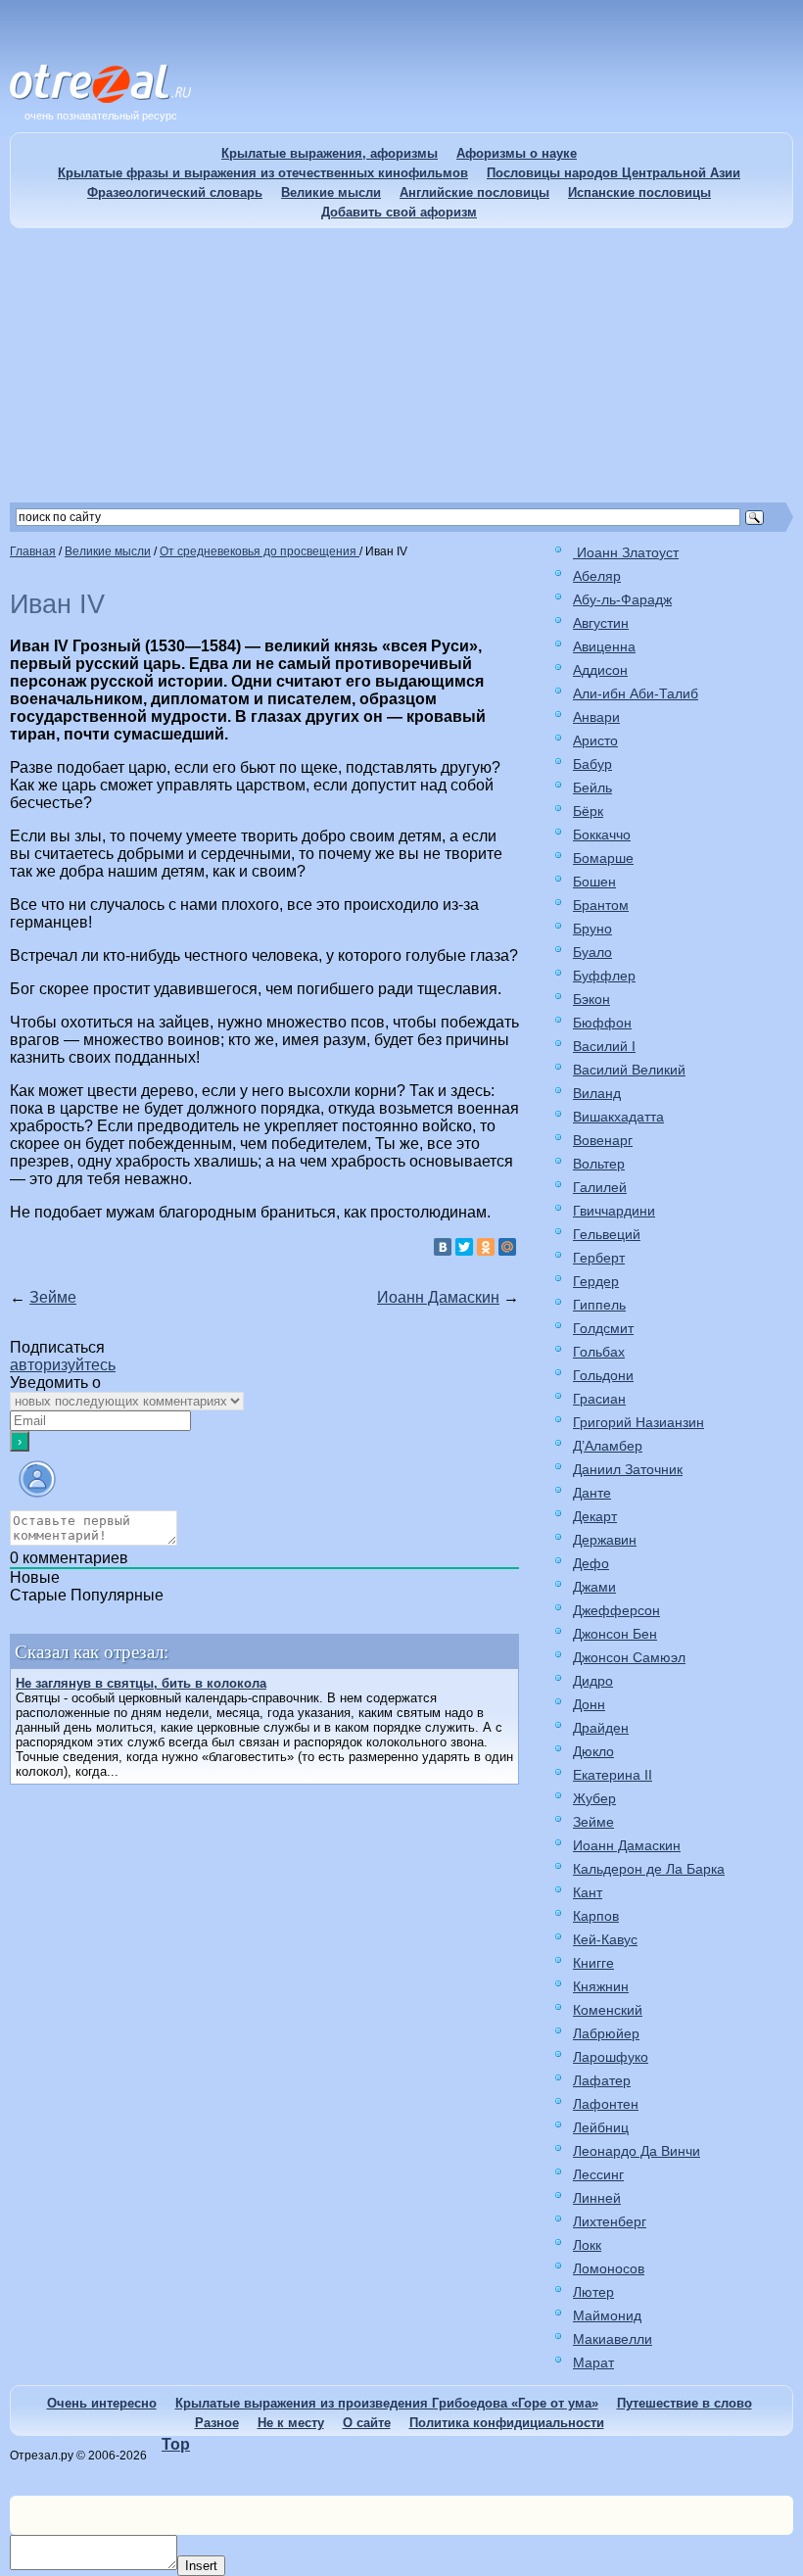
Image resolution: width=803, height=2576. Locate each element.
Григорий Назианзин (638, 1422)
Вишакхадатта (618, 1117)
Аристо (595, 740)
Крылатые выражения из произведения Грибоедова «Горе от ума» (387, 2403)
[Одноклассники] (486, 1247)
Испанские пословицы (639, 192)
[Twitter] (464, 1247)
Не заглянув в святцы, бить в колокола (141, 1683)
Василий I (604, 1046)
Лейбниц (601, 2127)
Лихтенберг (610, 2221)
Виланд (597, 1093)
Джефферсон (616, 1610)
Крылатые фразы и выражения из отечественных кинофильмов (263, 173)
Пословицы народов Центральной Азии (614, 173)
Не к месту (291, 2423)
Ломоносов (609, 2268)
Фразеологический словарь (175, 192)
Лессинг (598, 2174)
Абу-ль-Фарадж (622, 599)
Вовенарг (603, 1140)
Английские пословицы (474, 192)
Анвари (596, 717)
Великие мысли (331, 192)
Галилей (600, 1187)
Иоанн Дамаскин (438, 1297)
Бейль (592, 787)
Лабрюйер (606, 2033)
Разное (217, 2423)
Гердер (596, 1281)
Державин (605, 1540)
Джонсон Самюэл (629, 1657)
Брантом (601, 905)
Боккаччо (602, 835)
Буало (592, 952)
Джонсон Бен (615, 1634)
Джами (594, 1587)
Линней (597, 2198)
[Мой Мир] (507, 1247)
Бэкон (591, 999)
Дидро (593, 1681)
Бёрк (588, 811)
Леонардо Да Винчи (637, 2151)
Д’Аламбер (608, 1446)
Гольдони (603, 1375)
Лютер (593, 2292)
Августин (601, 623)
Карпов (596, 1916)
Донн (589, 1704)
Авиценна (604, 646)
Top (176, 2444)
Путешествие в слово (685, 2403)
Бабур (592, 764)
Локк (587, 2245)
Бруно (592, 929)
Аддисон (600, 670)
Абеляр (597, 576)
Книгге (593, 1963)
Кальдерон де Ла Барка (649, 1869)
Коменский (608, 2010)
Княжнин (601, 1986)
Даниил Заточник (628, 1469)
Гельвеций (607, 1234)
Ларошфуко (611, 2057)
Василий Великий (629, 1070)
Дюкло (593, 1751)
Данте (592, 1493)
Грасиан (599, 1399)
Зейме (53, 1297)
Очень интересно (102, 2403)
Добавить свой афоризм (399, 212)
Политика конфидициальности (507, 2423)
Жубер (594, 1798)
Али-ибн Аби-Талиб (636, 693)
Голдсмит (603, 1328)
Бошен (594, 882)
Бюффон (602, 1023)
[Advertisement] (401, 365)
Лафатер (602, 2080)
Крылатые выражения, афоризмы (330, 153)
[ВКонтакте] (443, 1247)
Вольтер (599, 1164)
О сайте (367, 2423)
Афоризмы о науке (517, 153)
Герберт (599, 1258)
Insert (201, 2566)
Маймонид (607, 2315)
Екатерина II (613, 1775)
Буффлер (604, 976)
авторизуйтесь (63, 1365)
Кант (588, 1892)
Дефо (591, 1563)
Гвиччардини (614, 1211)
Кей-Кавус (605, 1939)
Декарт (595, 1516)
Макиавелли (613, 2339)
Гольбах (599, 1352)
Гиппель (599, 1305)
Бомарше (603, 858)
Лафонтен (606, 2104)
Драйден (601, 1728)
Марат (593, 2362)
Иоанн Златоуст (626, 552)
